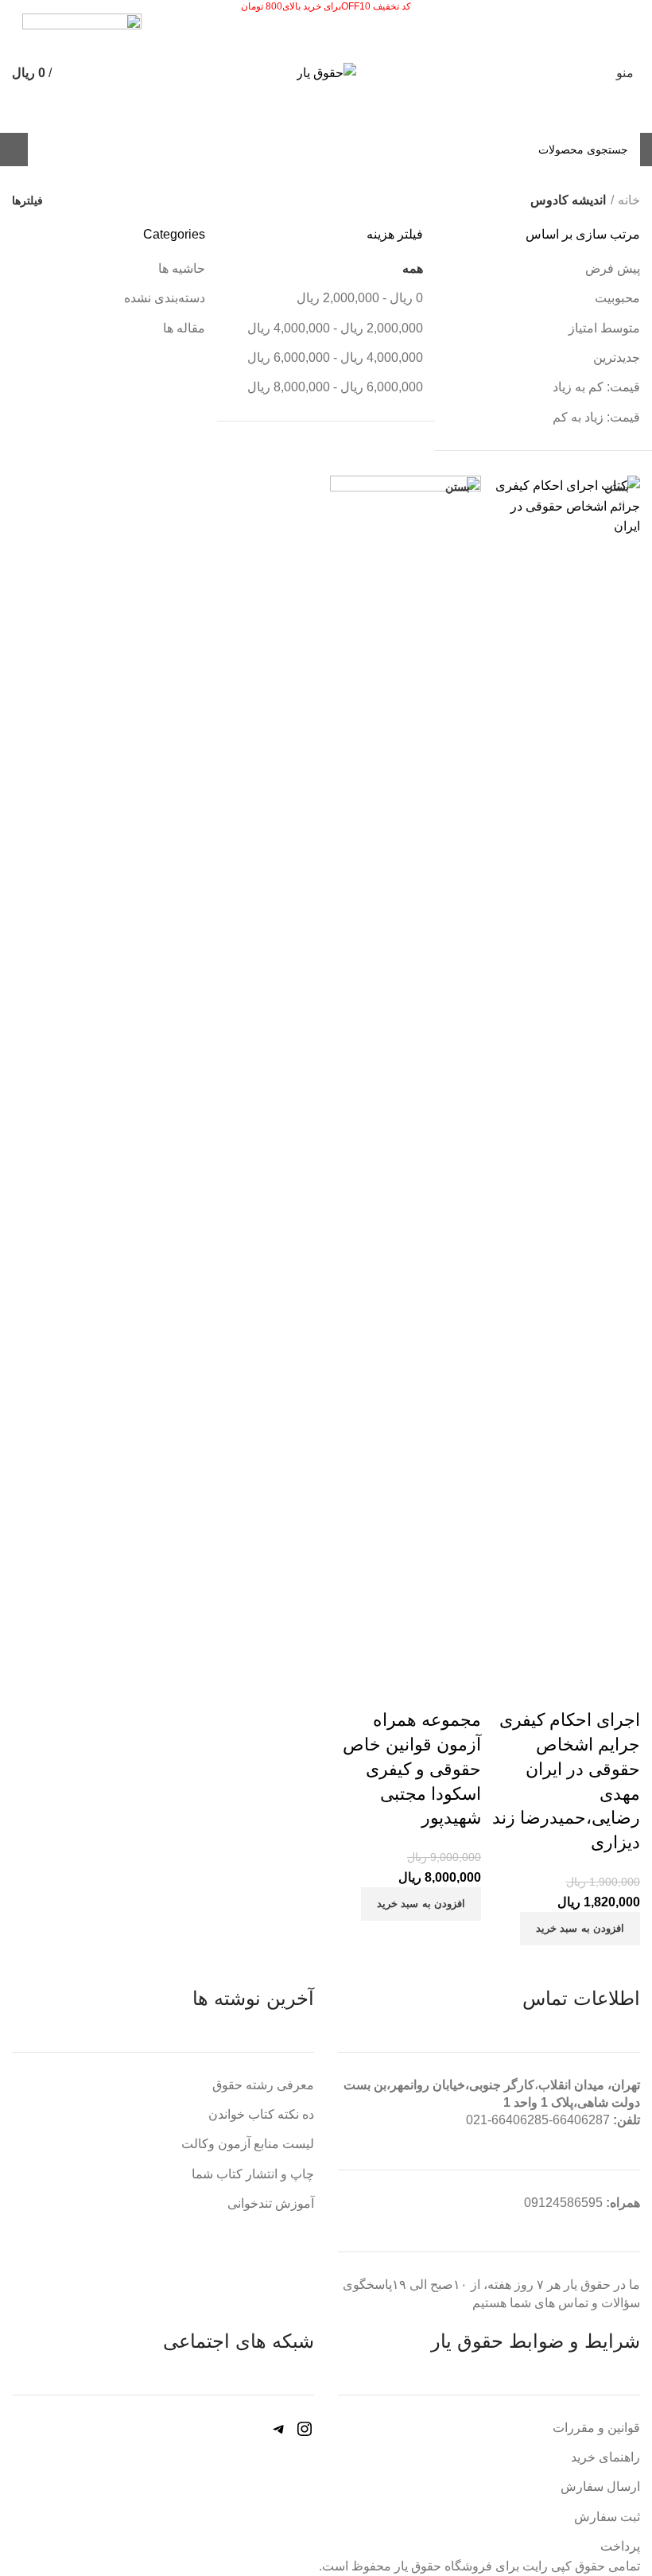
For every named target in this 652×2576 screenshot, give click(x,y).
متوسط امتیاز (604, 328)
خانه (629, 200)
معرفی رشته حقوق (263, 2085)
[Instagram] (305, 2434)
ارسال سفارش (600, 2487)
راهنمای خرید (605, 2457)
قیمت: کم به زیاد (596, 387)
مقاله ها (184, 328)
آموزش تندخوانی (271, 2203)
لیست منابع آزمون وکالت (248, 2144)
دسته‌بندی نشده (165, 298)
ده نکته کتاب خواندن (261, 2114)
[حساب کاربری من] (12, 150)
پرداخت (620, 2546)
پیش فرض (613, 268)
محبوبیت (617, 298)
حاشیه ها (182, 268)
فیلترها (27, 200)
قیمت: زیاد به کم (596, 417)
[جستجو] (49, 150)
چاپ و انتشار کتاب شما (253, 2174)
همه (413, 268)
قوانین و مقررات (596, 2428)
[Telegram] (279, 2434)
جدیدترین (617, 357)
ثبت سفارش (607, 2517)
